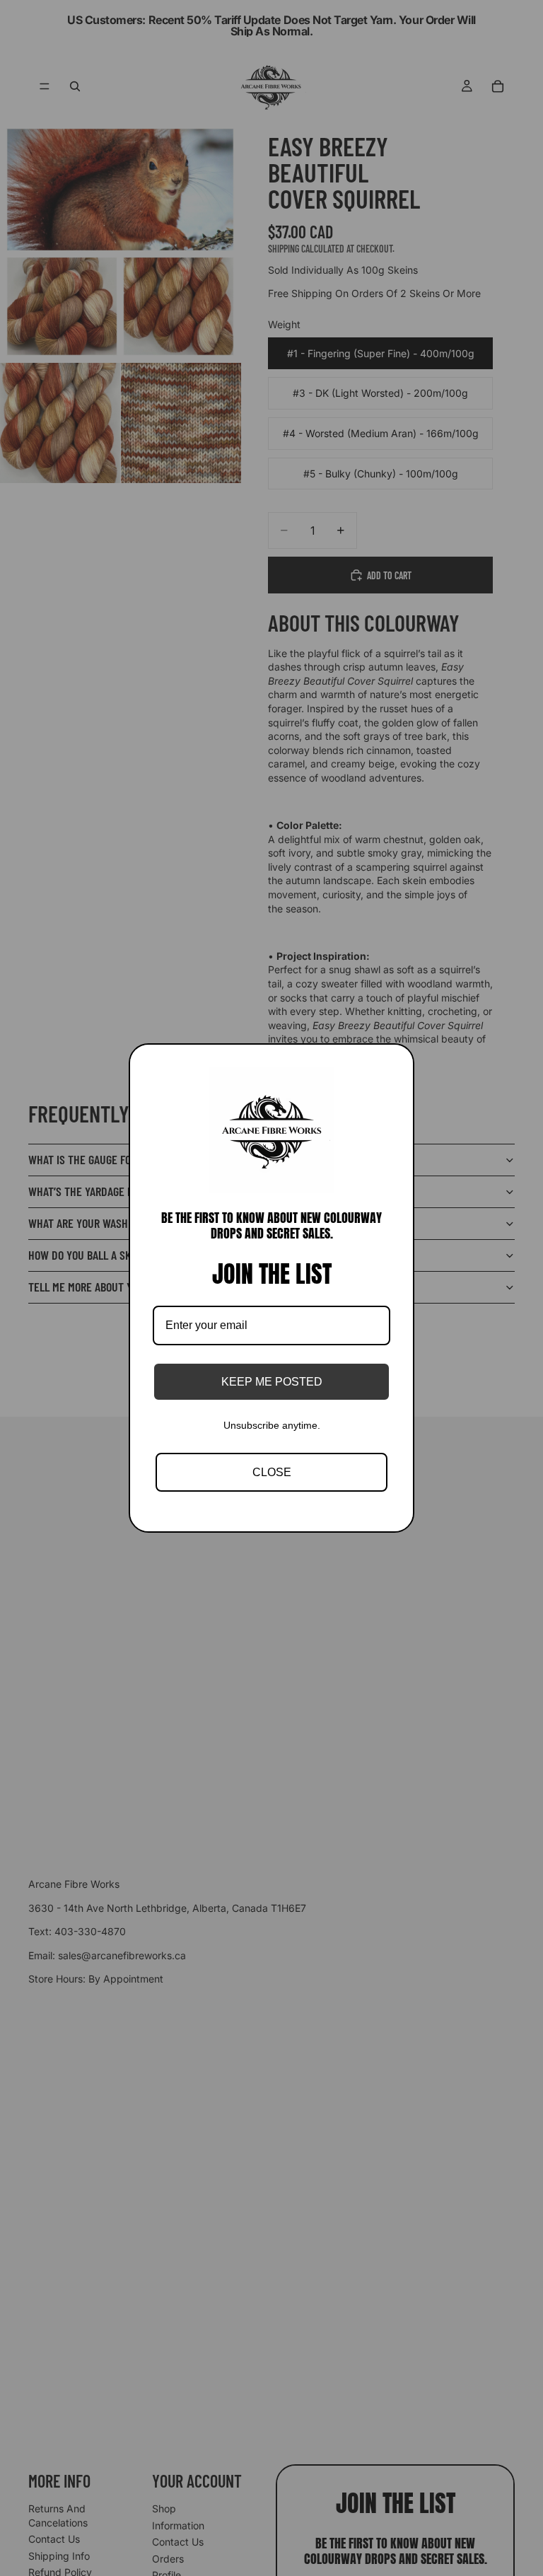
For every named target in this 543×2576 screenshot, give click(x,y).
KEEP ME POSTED (272, 1382)
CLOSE (272, 1472)
